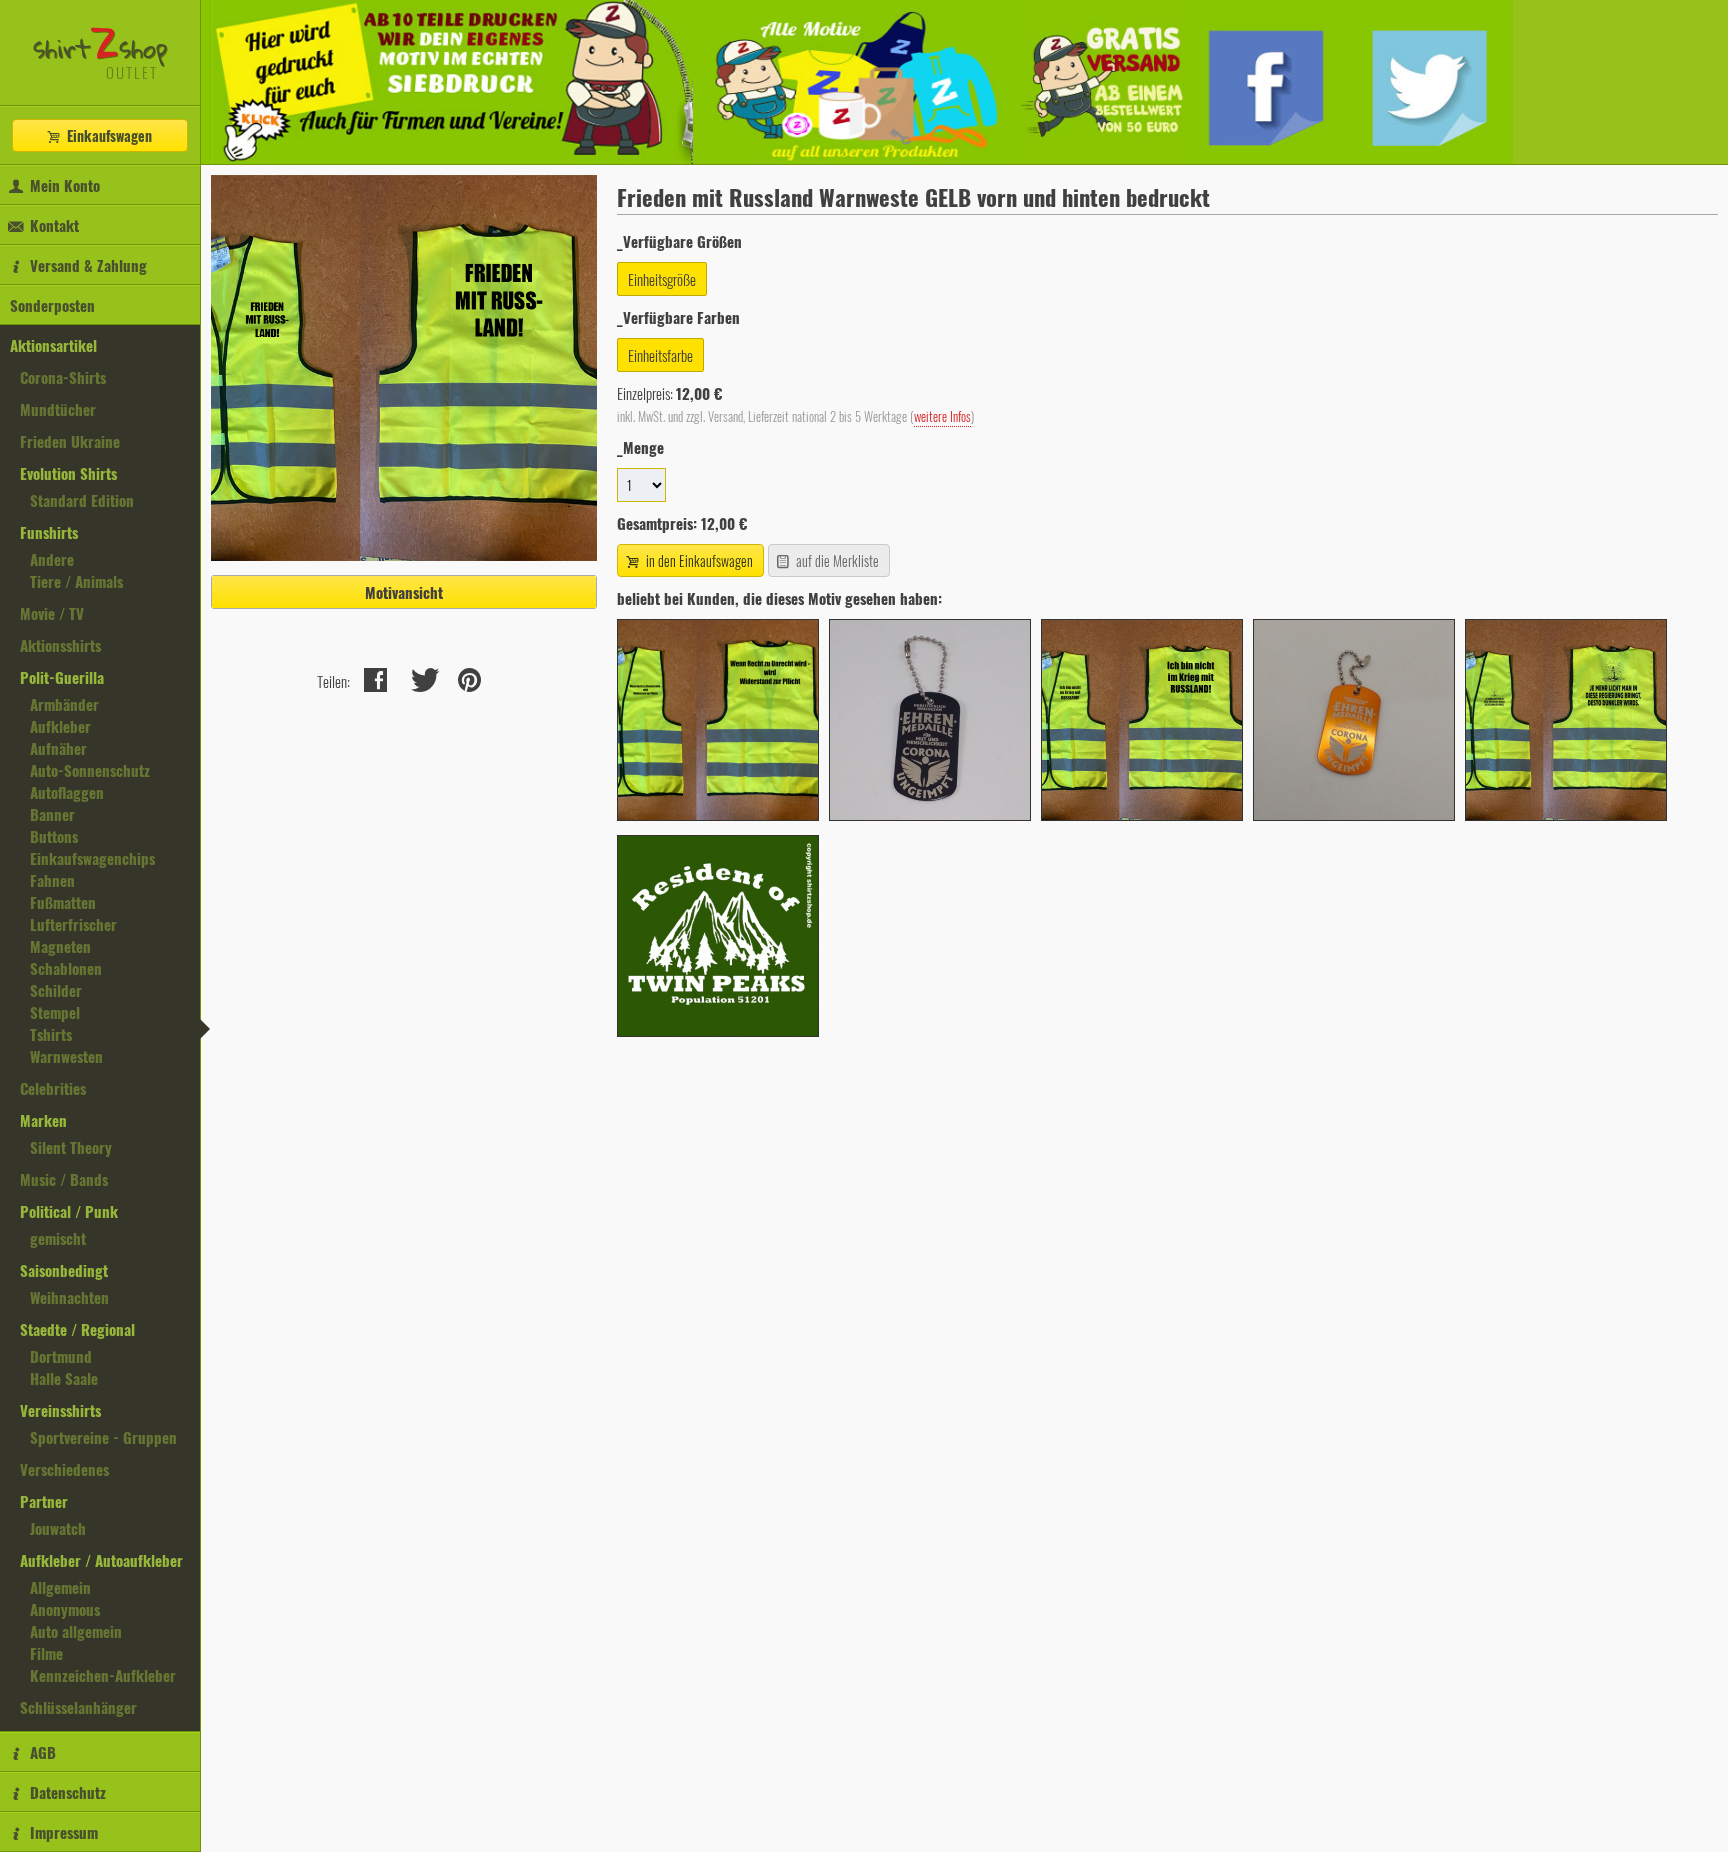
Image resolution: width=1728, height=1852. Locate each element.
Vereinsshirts (60, 1410)
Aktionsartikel (53, 345)
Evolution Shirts (68, 473)
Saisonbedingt (64, 1270)
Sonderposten (52, 305)
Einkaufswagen (107, 135)
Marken (43, 1120)
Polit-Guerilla (62, 677)
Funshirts (49, 532)
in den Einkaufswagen (698, 560)
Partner (44, 1501)
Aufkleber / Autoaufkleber (101, 1560)
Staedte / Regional (77, 1329)
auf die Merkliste (836, 560)
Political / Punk (69, 1211)
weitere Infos (942, 416)
